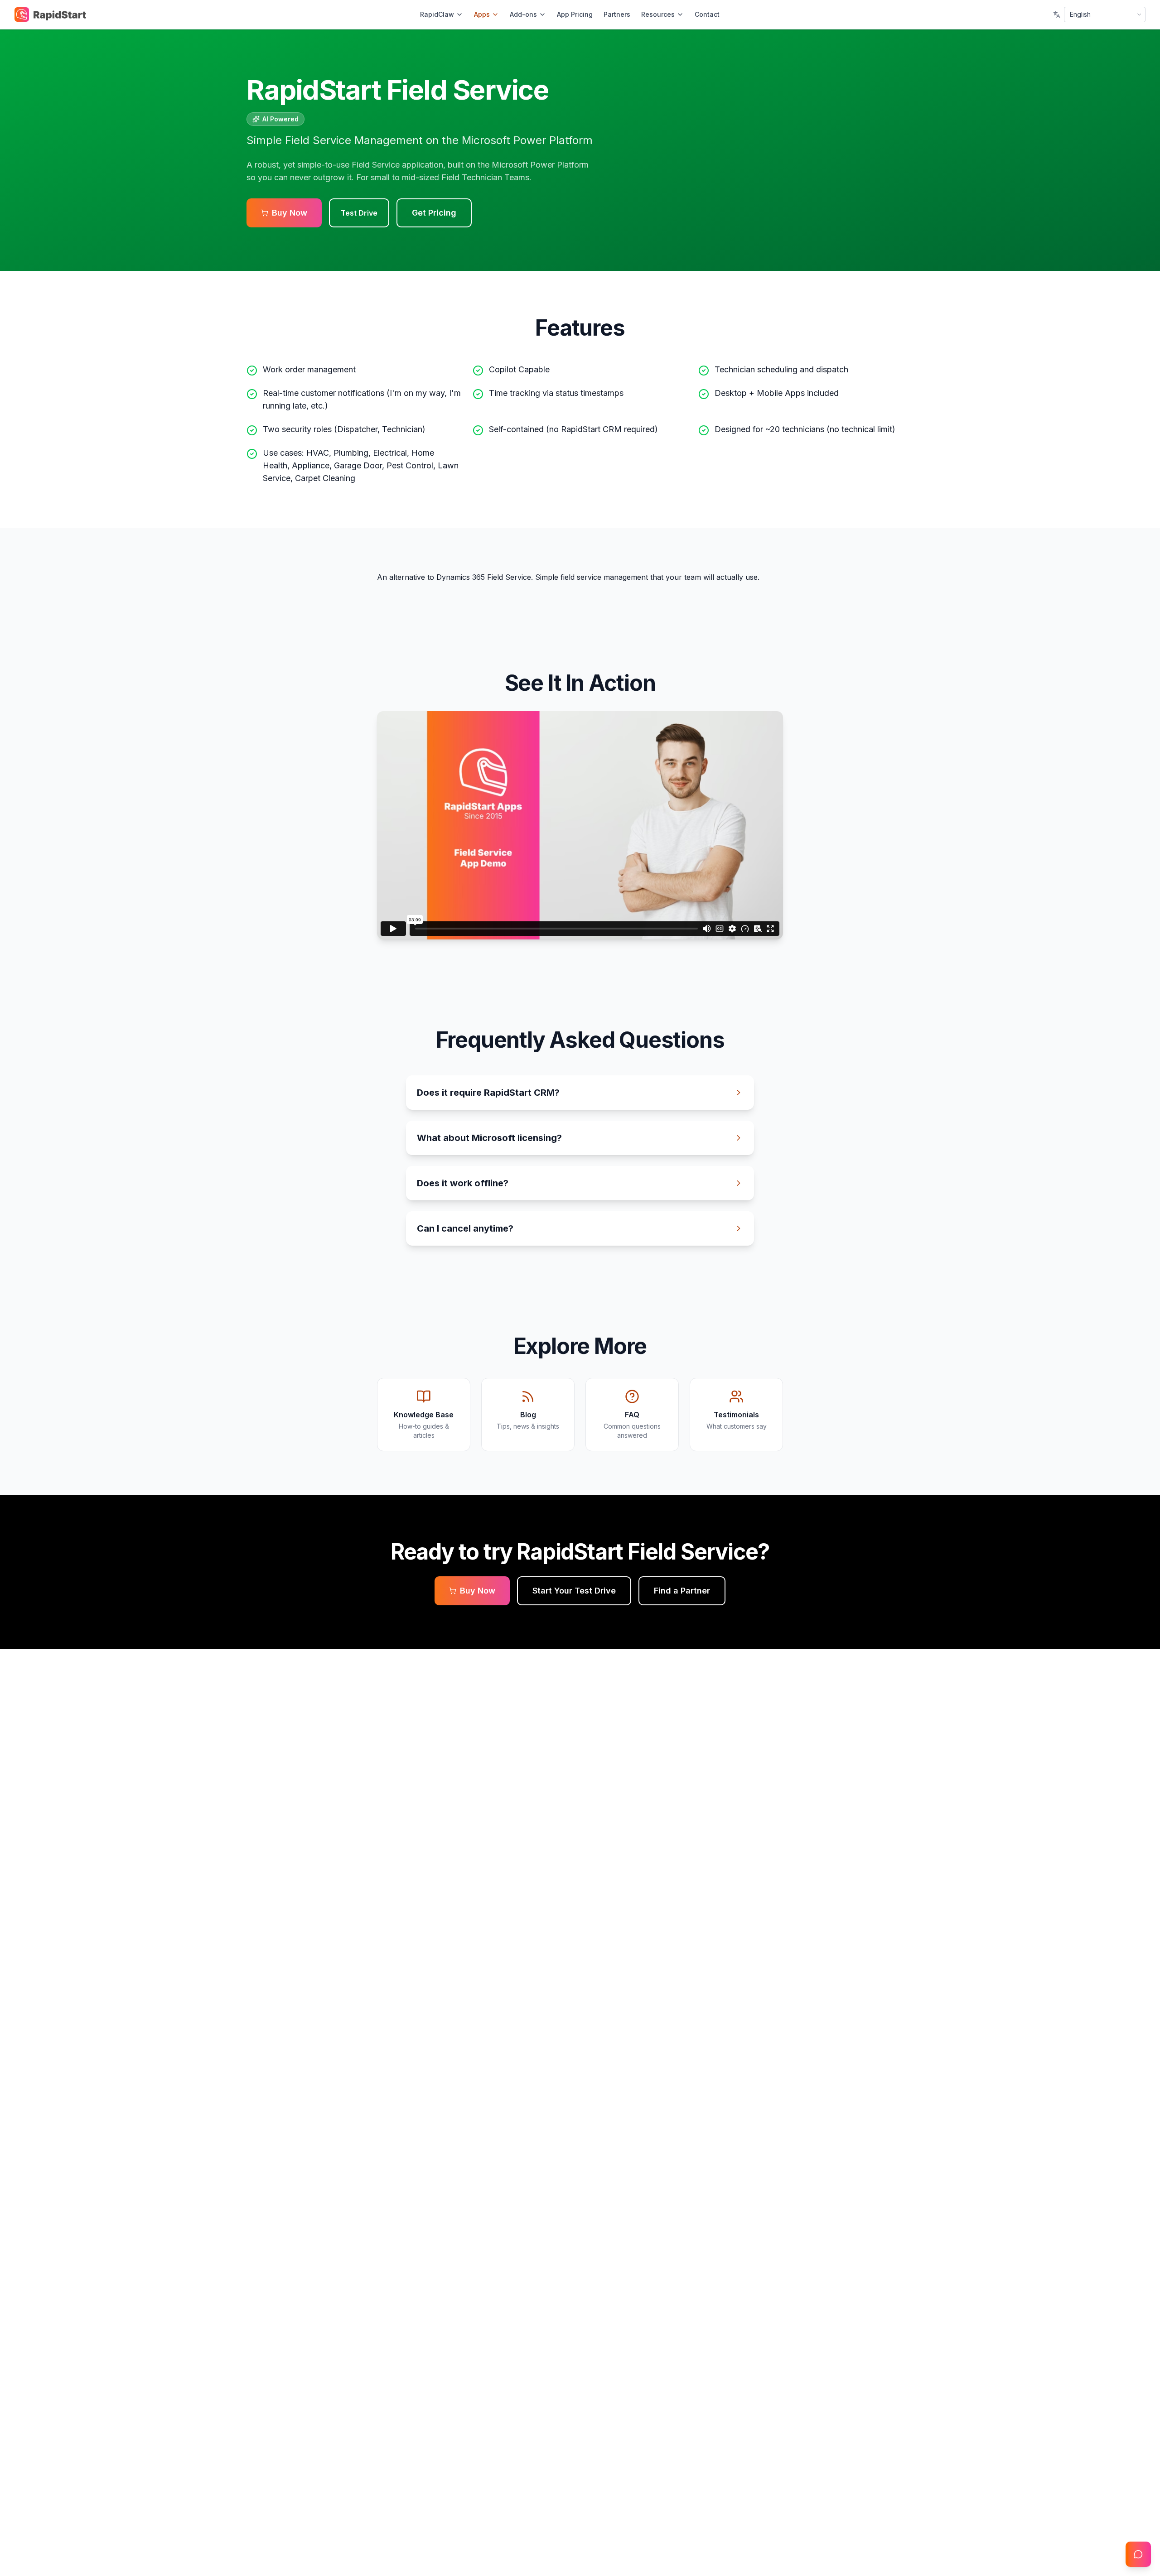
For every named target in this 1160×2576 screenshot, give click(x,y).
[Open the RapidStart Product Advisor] (1138, 2554)
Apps (482, 14)
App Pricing (575, 14)
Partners (617, 14)
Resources (658, 14)
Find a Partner (682, 1591)
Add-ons (523, 14)
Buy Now (290, 213)
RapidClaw (437, 14)
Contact (707, 14)
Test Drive (359, 213)
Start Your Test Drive (574, 1591)
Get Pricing (434, 213)
